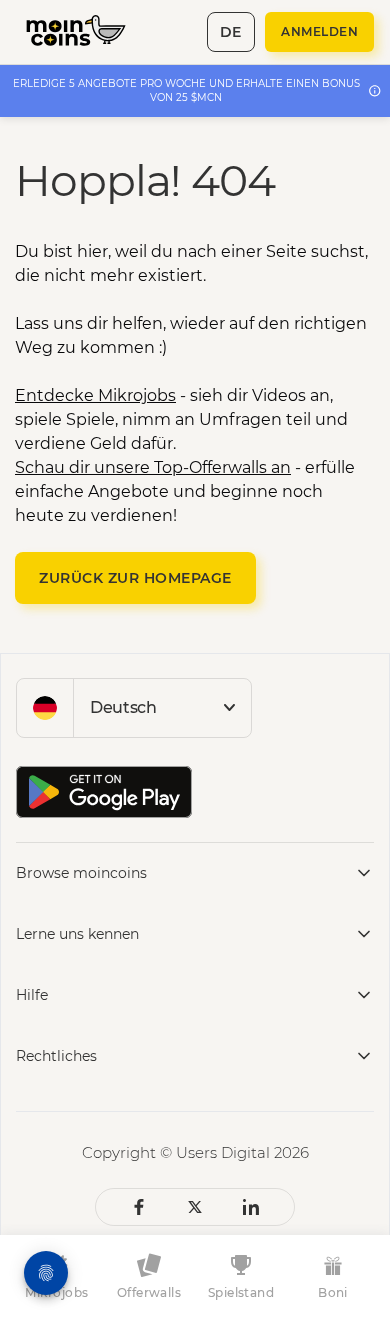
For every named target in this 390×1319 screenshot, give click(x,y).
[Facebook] (139, 1207)
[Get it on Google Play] (104, 792)
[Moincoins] (86, 32)
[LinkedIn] (251, 1207)
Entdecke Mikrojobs (95, 395)
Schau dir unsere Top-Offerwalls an (153, 467)
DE (231, 32)
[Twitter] (195, 1207)
